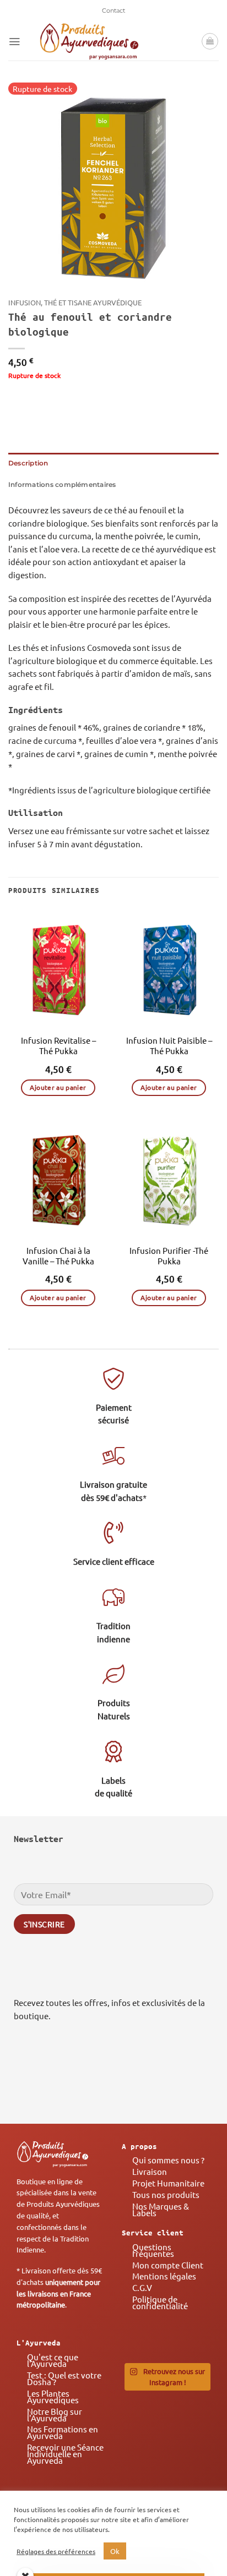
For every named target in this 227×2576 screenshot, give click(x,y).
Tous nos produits (166, 2194)
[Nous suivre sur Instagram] (166, 2081)
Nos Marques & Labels (161, 2209)
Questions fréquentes (153, 2250)
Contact (113, 10)
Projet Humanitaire (168, 2183)
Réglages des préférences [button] (56, 2551)
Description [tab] (28, 463)
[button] (14, 42)
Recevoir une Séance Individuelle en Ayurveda (65, 2454)
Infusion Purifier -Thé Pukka (169, 1256)
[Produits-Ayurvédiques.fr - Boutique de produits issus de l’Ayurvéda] (89, 41)
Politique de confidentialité (160, 2302)
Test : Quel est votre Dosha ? (64, 2378)
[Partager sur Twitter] (54, 399)
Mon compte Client (168, 2265)
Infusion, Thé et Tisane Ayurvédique (75, 302)
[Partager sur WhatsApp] (17, 399)
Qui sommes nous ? (168, 2160)
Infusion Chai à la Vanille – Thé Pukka (58, 1256)
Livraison (150, 2171)
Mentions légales (164, 2276)
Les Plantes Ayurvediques (53, 2396)
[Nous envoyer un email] (198, 2081)
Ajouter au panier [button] (58, 1087)
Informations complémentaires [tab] (62, 485)
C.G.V (142, 2287)
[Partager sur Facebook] (36, 399)
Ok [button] (115, 2551)
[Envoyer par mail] (72, 399)
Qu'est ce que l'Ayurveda (53, 2360)
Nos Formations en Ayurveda (63, 2432)
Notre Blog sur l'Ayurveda (55, 2415)
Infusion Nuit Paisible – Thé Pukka (169, 1045)
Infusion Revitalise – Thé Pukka (58, 1045)
